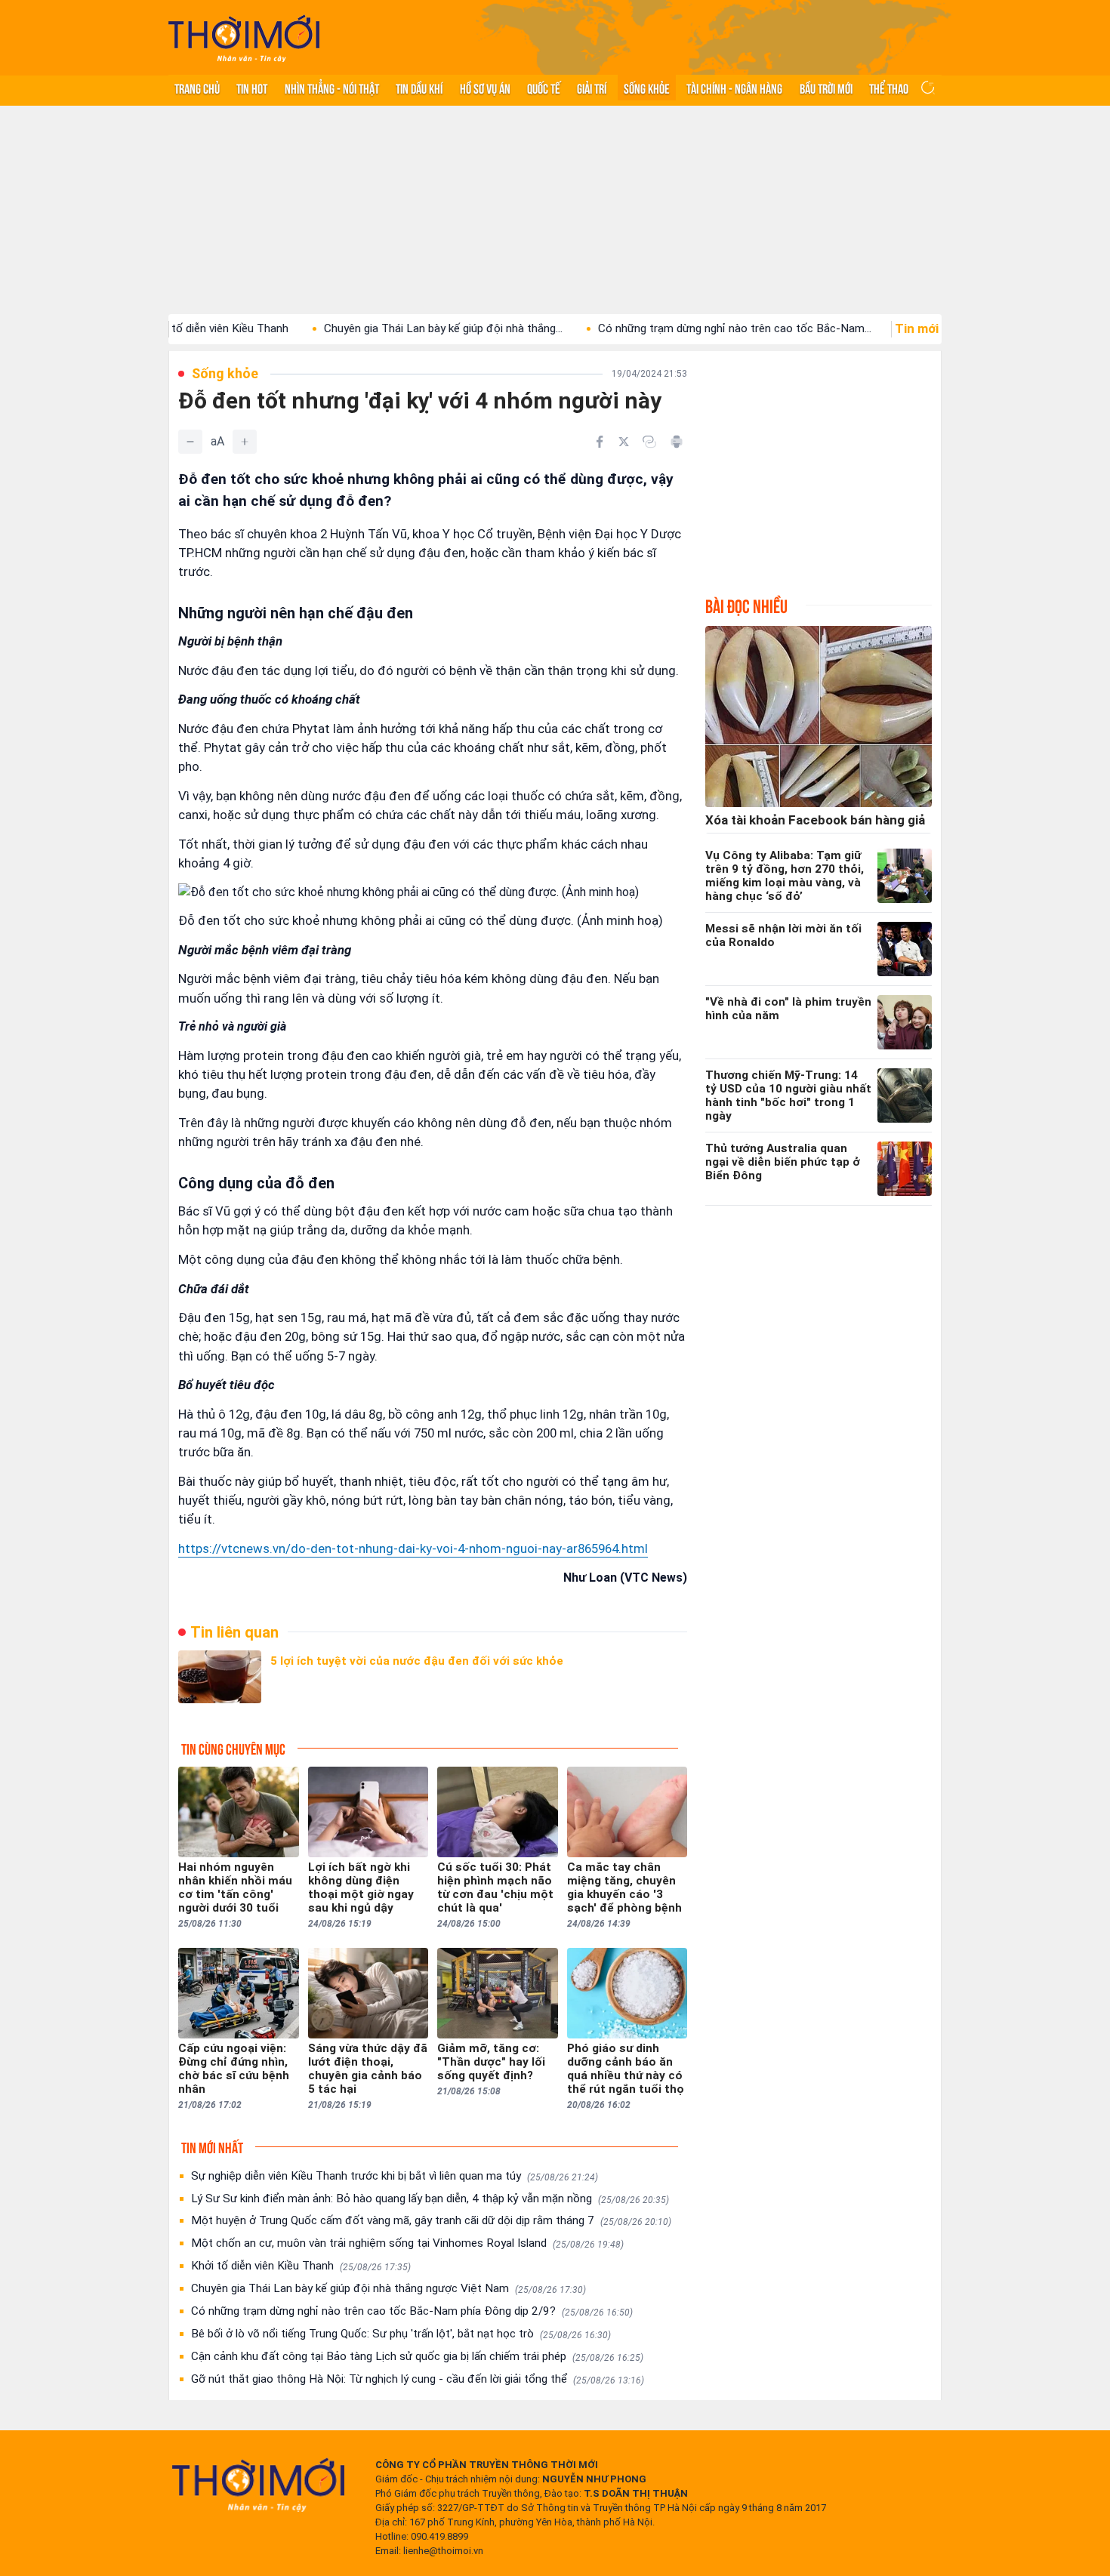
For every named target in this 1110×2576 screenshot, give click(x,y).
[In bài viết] (677, 442)
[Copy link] (649, 442)
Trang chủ (197, 88)
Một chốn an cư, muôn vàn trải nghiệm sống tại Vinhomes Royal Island (407, 2243)
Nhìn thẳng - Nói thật (332, 88)
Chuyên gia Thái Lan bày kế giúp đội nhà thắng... (380, 328)
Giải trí (592, 88)
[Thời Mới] (258, 2485)
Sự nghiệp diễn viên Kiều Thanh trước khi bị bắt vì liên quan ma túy (395, 2176)
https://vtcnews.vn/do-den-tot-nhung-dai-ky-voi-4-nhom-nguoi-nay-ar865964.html (413, 1548)
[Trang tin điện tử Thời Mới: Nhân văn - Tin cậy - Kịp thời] (244, 38)
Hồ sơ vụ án (485, 88)
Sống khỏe (647, 88)
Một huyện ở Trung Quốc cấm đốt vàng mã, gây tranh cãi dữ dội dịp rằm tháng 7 (431, 2220)
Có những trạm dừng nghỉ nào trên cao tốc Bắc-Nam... (671, 328)
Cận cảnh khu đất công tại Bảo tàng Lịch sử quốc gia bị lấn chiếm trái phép (417, 2356)
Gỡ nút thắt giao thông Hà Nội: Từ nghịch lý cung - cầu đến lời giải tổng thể (418, 2379)
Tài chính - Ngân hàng (734, 88)
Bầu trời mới (826, 88)
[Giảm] (190, 442)
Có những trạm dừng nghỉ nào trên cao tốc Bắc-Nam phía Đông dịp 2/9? (412, 2311)
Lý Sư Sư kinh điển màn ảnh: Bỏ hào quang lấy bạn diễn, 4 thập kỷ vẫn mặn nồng (430, 2199)
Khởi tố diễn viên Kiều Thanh (301, 2266)
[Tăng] (245, 442)
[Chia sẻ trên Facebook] (600, 442)
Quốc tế (544, 88)
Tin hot (252, 88)
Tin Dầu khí (419, 88)
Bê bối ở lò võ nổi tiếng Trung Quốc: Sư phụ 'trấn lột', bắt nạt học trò (401, 2334)
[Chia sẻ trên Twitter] (624, 442)
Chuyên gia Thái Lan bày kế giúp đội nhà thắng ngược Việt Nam (388, 2288)
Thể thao (889, 88)
